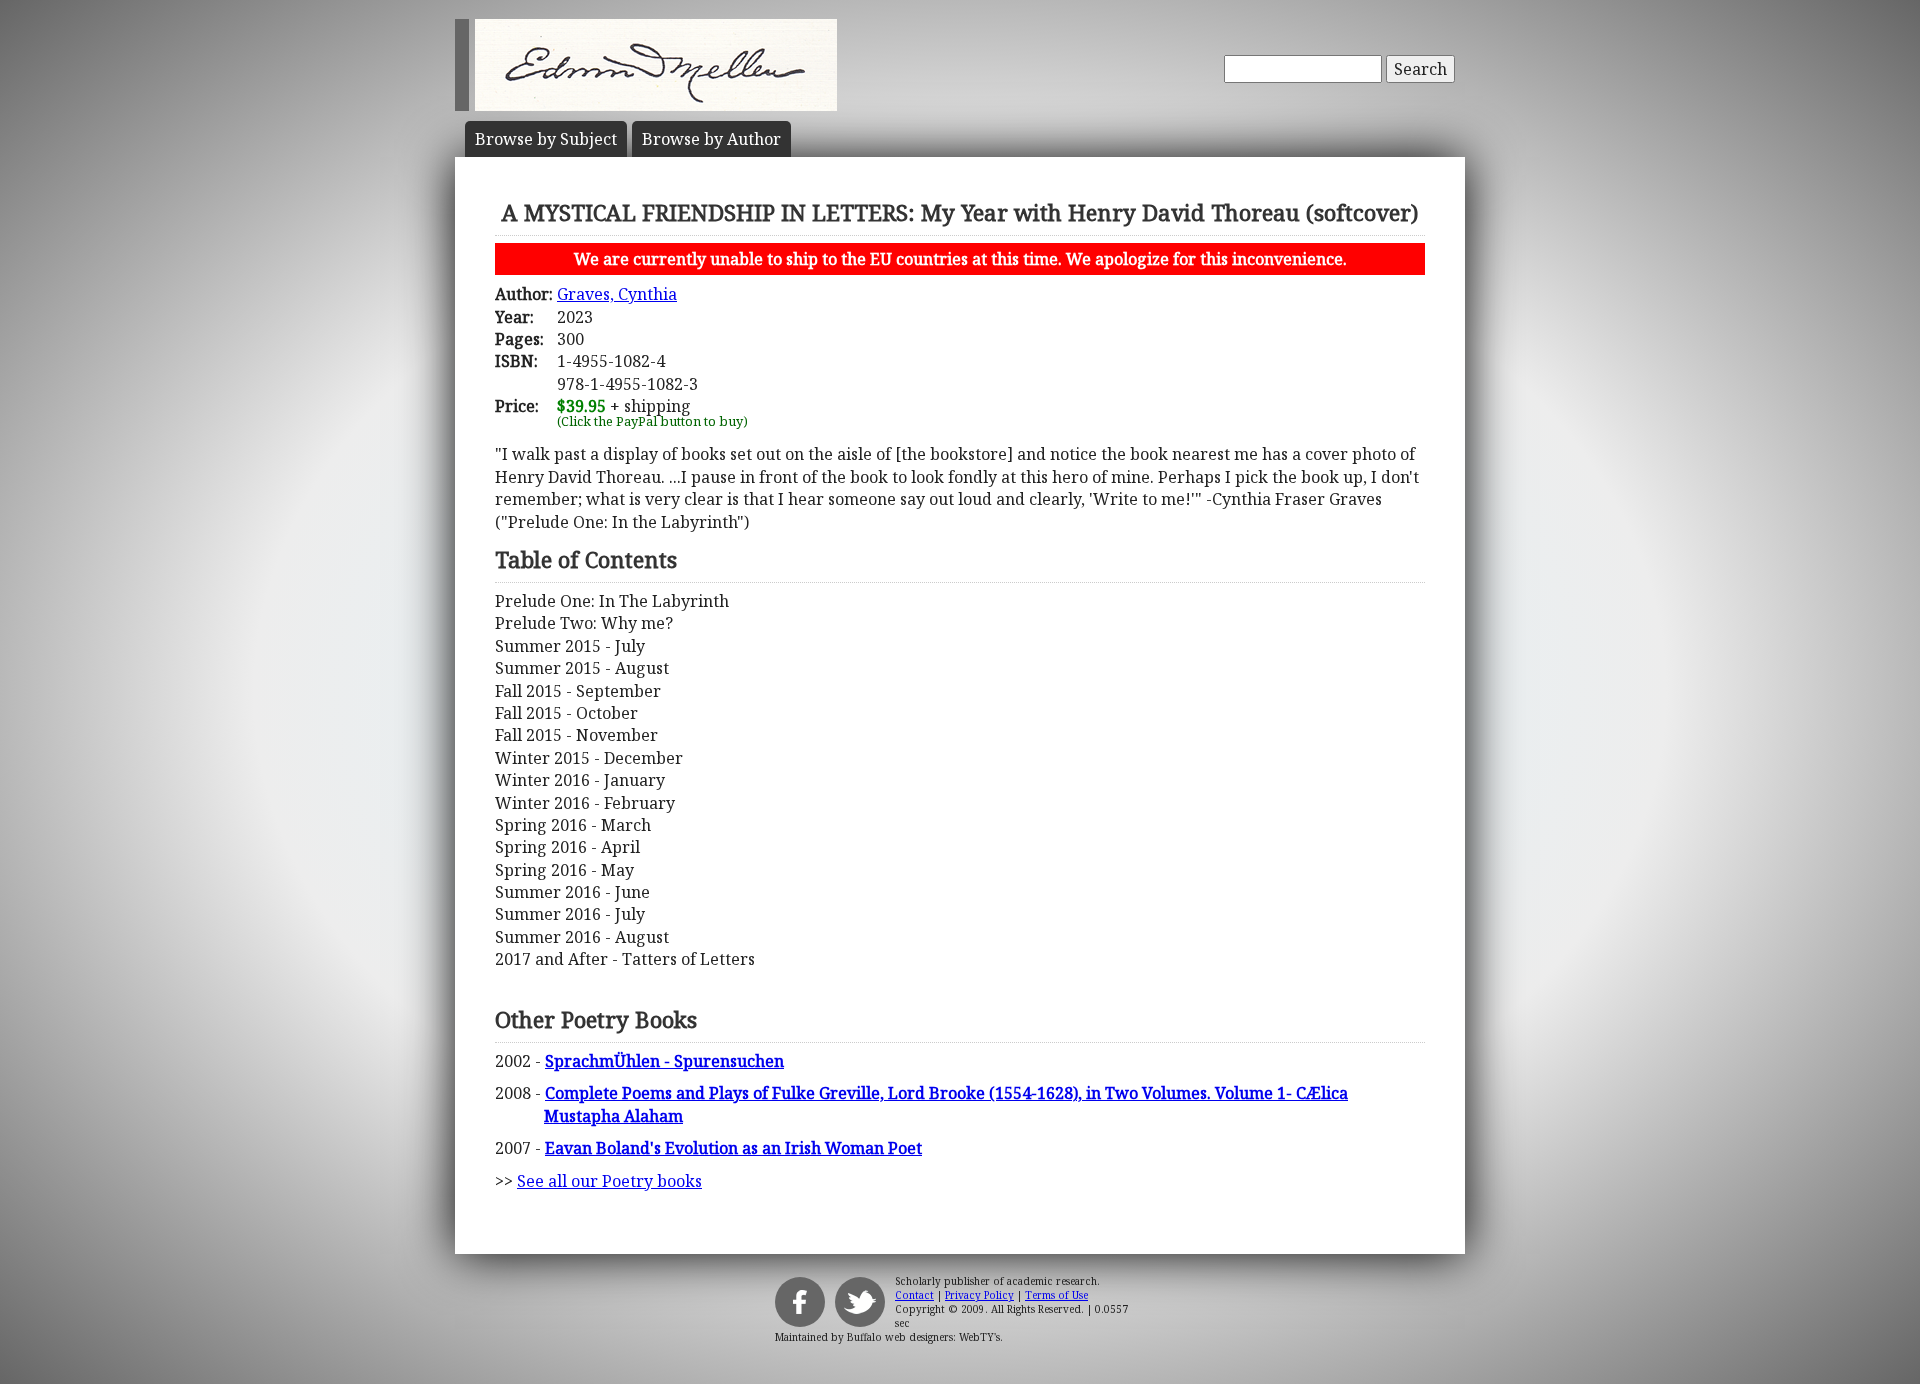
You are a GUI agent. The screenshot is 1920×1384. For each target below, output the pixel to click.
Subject (546, 139)
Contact (914, 1295)
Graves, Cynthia (617, 294)
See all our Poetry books (609, 1181)
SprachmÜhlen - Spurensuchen (664, 1061)
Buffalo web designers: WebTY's (923, 1337)
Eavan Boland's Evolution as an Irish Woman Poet (733, 1148)
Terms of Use (1056, 1295)
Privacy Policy (979, 1295)
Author (711, 139)
